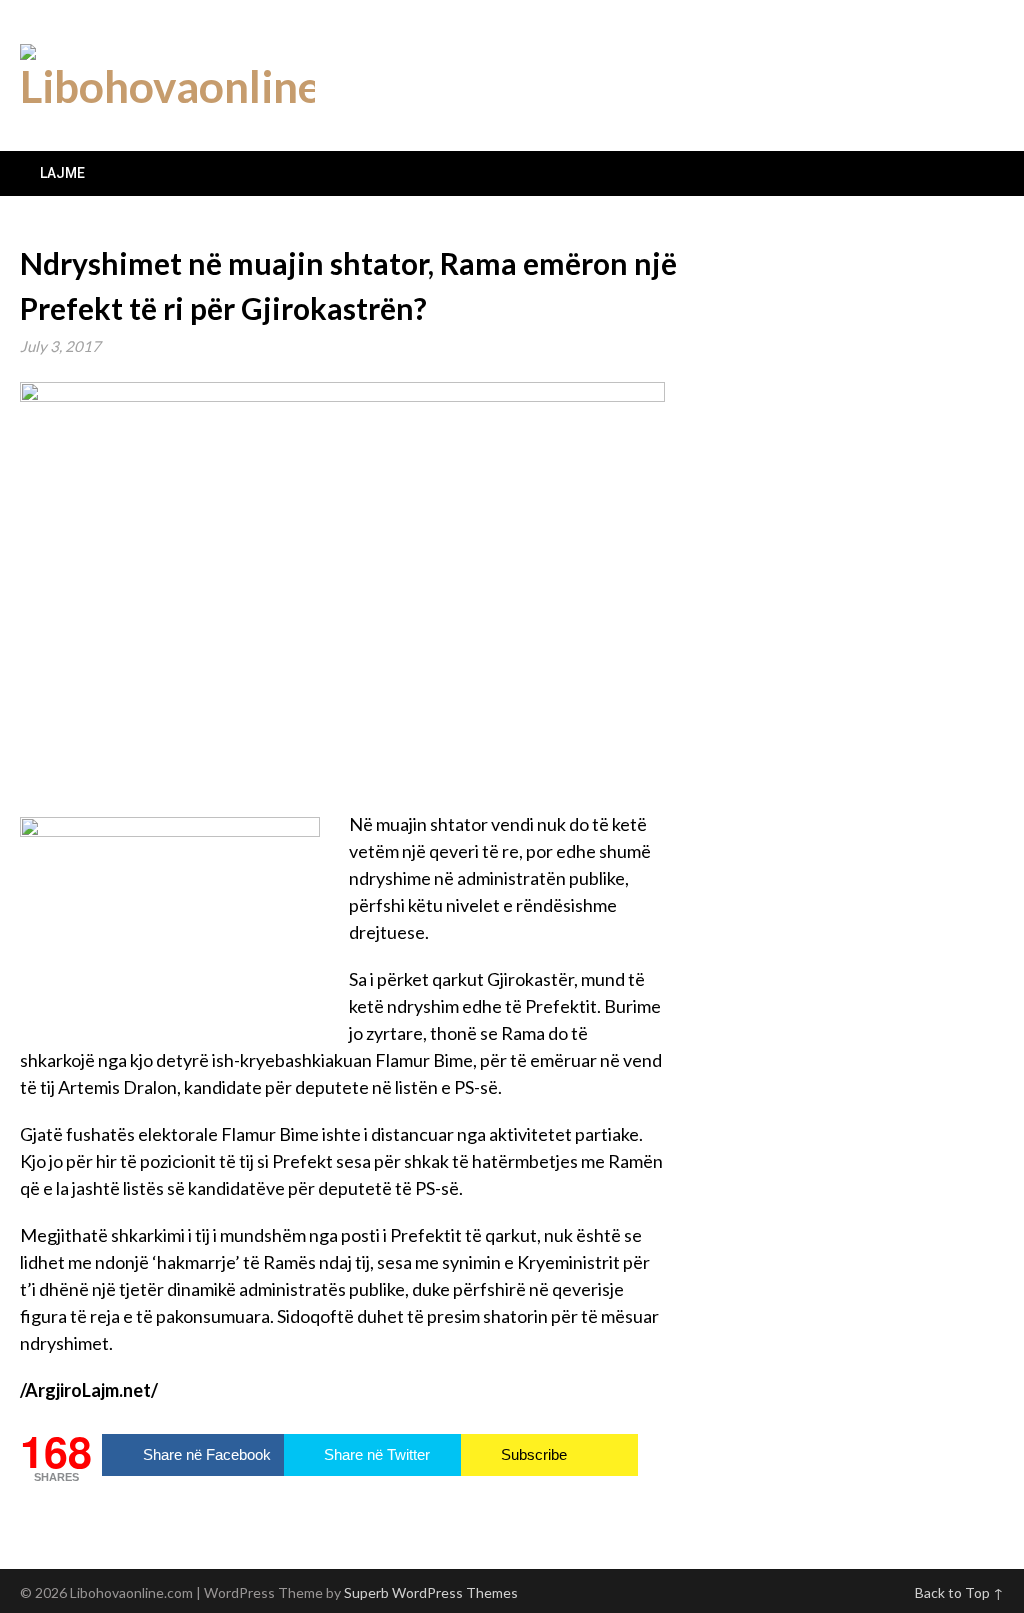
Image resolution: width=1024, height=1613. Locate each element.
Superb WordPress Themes (431, 1592)
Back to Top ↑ (959, 1592)
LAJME (62, 173)
